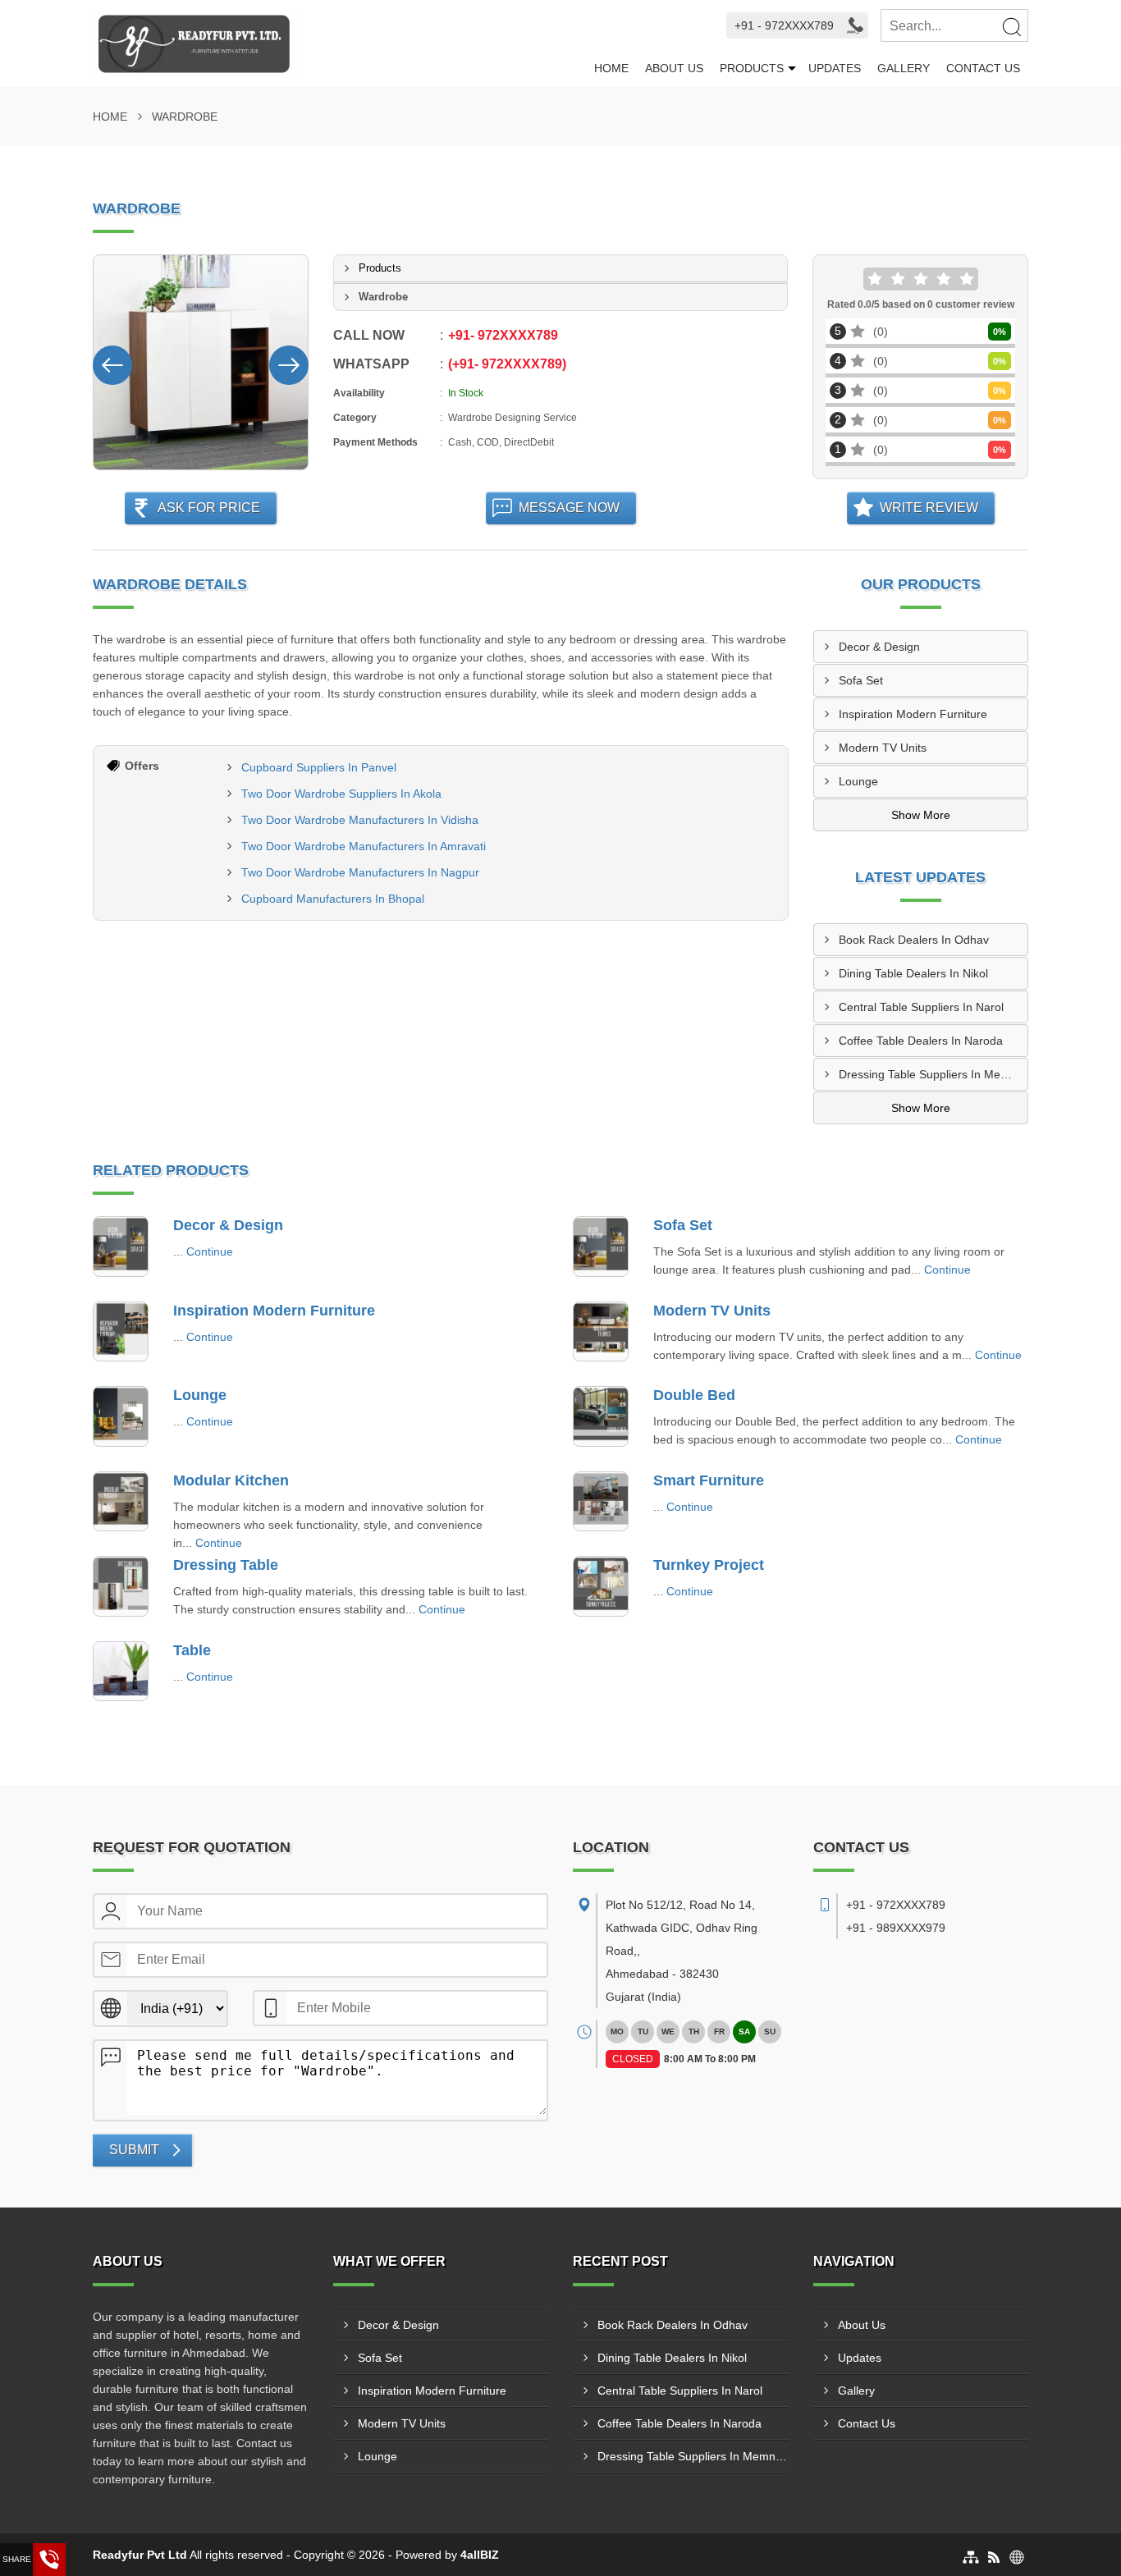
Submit (134, 2150)
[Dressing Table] (121, 1586)
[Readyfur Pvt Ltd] (339, 43)
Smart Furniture (709, 1480)
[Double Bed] (601, 1416)
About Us (674, 68)
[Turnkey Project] (601, 1586)
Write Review (929, 508)
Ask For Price (209, 508)
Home (611, 68)
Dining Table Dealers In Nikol (913, 973)
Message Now (569, 508)
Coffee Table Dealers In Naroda (921, 1041)
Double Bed (694, 1395)
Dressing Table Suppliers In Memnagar (933, 1074)
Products (752, 68)
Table (192, 1650)
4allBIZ (480, 2555)
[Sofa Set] (601, 1247)
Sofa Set (861, 680)
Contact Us (983, 68)
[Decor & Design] (121, 1247)
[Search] (1011, 26)
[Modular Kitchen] (121, 1502)
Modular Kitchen (231, 1480)
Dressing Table (226, 1565)
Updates (835, 68)
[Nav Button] (112, 362)
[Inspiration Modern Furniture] (121, 1332)
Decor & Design (879, 647)
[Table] (121, 1672)
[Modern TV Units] (601, 1332)
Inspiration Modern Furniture (913, 714)
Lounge (858, 781)
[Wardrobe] (201, 362)
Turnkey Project (709, 1565)
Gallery (904, 68)
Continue (210, 1251)
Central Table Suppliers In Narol (921, 1007)
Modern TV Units (883, 748)
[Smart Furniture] (601, 1502)
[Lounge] (121, 1416)
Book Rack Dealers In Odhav (914, 940)
